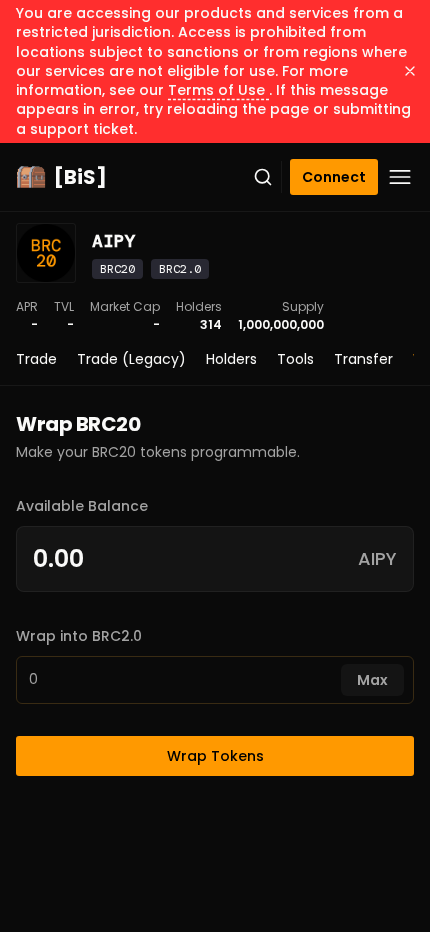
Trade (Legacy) (131, 359)
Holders (231, 359)
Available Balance (82, 506)
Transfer (363, 359)
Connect (334, 177)
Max (372, 680)
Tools (295, 359)
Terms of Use (218, 90)
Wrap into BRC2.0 (79, 636)
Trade (36, 359)
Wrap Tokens (215, 756)
